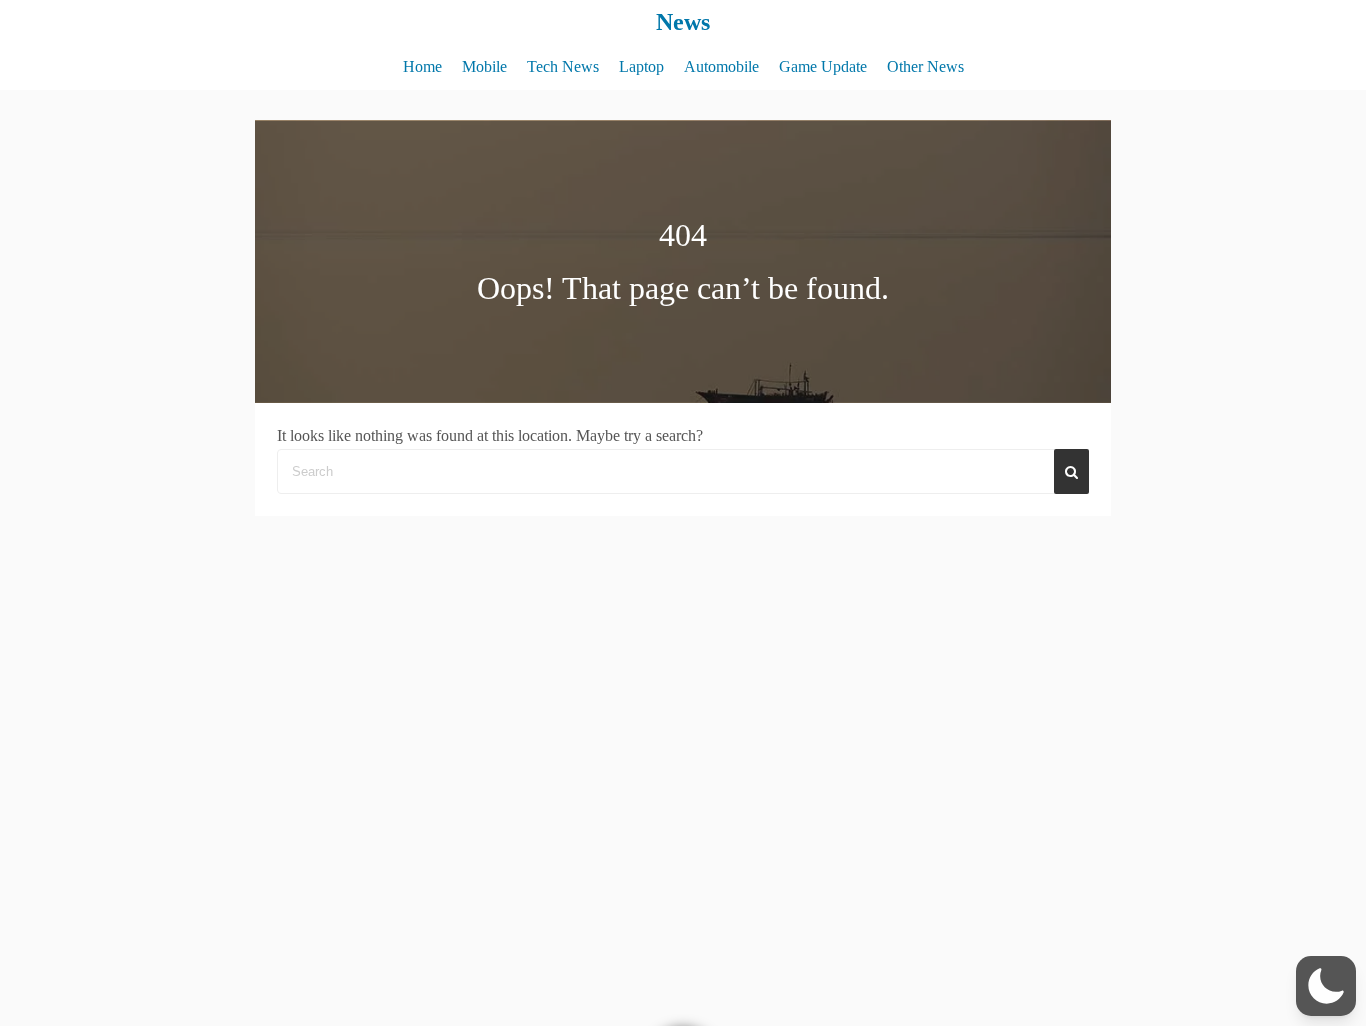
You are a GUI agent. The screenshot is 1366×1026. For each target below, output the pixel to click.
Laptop (641, 66)
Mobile (484, 66)
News (683, 22)
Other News (925, 66)
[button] (1326, 986)
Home (422, 66)
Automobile (721, 66)
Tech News (563, 66)
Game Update (823, 66)
